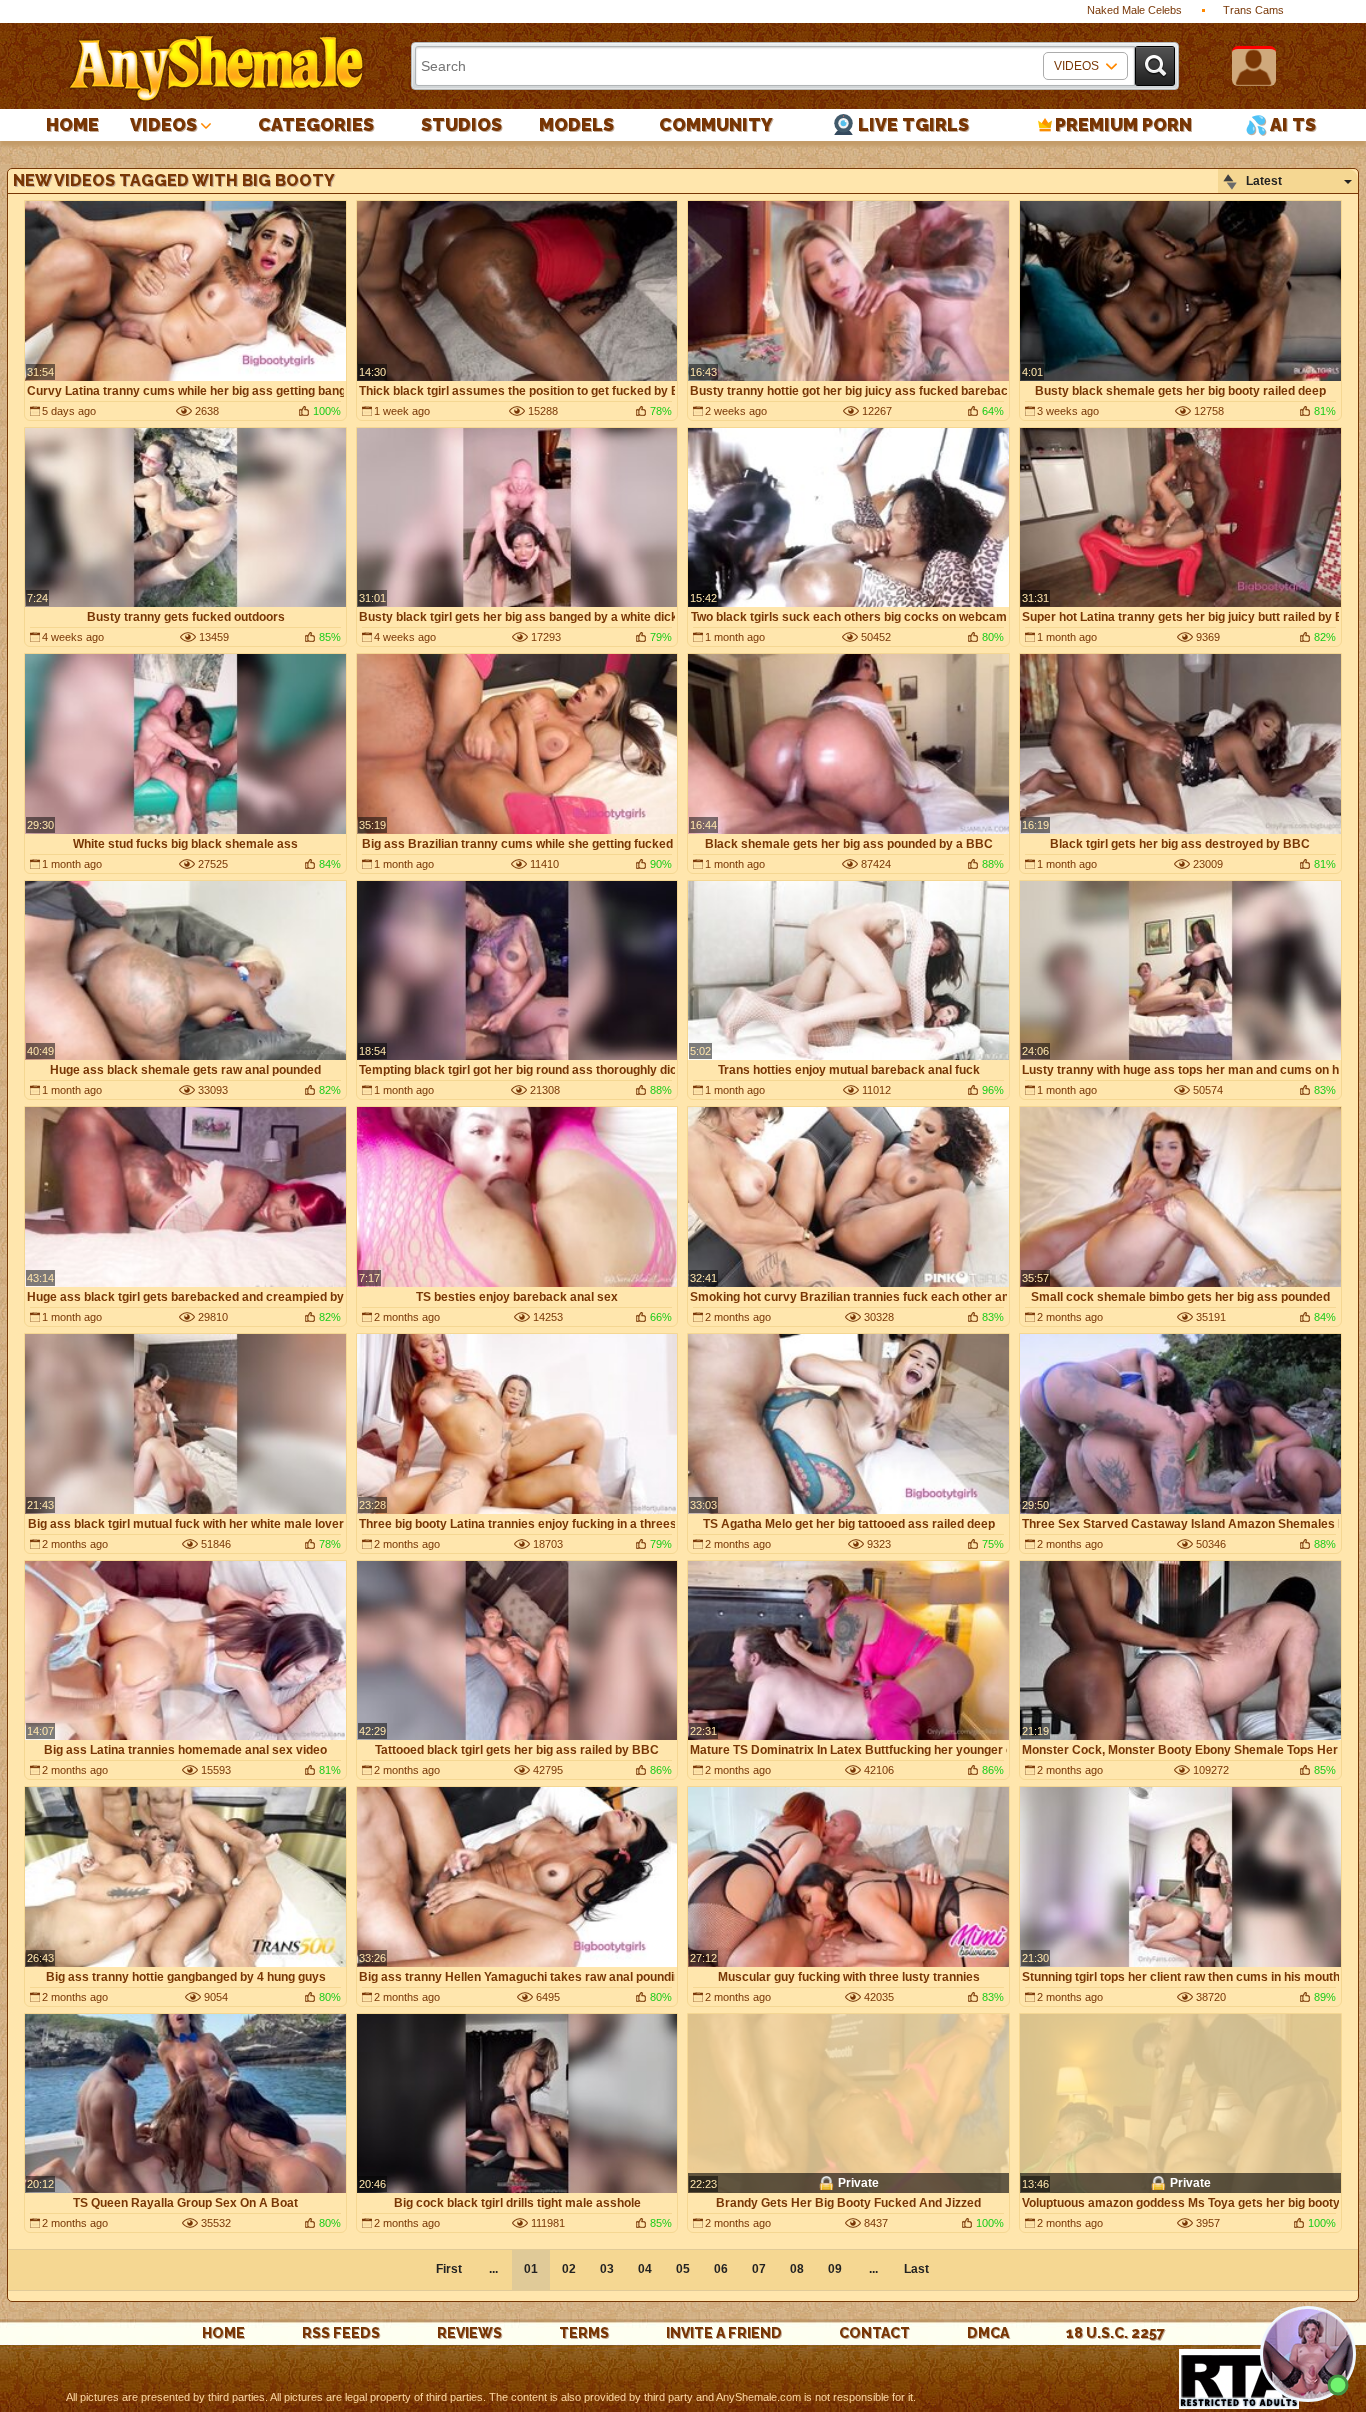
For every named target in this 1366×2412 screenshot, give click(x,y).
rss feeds (341, 2333)
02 (569, 2269)
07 (759, 2269)
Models (576, 124)
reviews (469, 2333)
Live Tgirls (913, 124)
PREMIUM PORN (1123, 124)
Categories (316, 124)
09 (835, 2269)
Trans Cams (1253, 10)
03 (607, 2269)
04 (645, 2269)
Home (72, 124)
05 (683, 2269)
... (873, 2269)
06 (721, 2269)
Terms (584, 2333)
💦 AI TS (1280, 124)
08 (797, 2269)
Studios (461, 124)
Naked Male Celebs (1134, 10)
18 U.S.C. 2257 (1115, 2333)
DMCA (988, 2333)
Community (716, 124)
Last (916, 2269)
